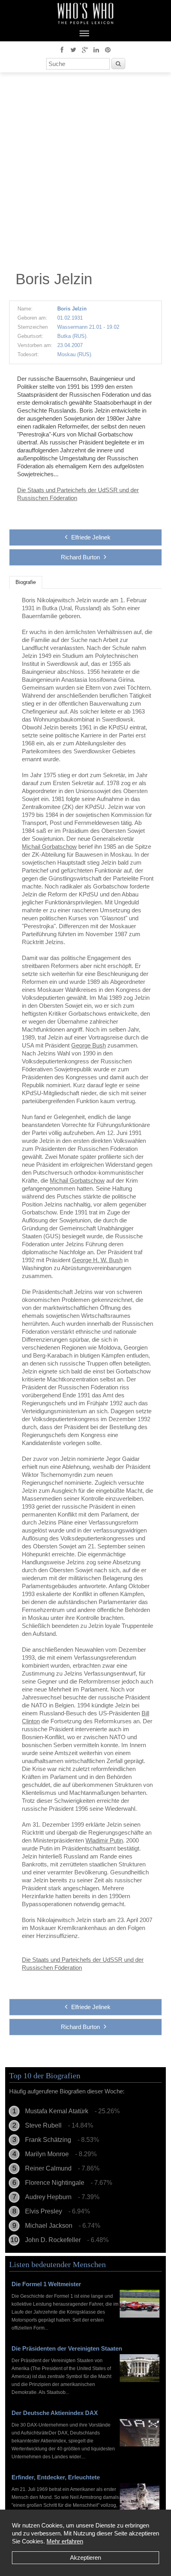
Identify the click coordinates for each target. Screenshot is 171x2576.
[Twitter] (73, 49)
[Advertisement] (85, 174)
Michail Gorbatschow (49, 847)
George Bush (88, 1045)
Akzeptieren (85, 2558)
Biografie (26, 582)
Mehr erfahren (65, 2541)
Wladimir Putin (104, 1840)
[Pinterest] (108, 49)
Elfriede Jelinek (91, 537)
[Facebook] (62, 49)
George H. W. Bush (97, 1260)
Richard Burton (80, 557)
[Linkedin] (96, 49)
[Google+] (85, 49)
